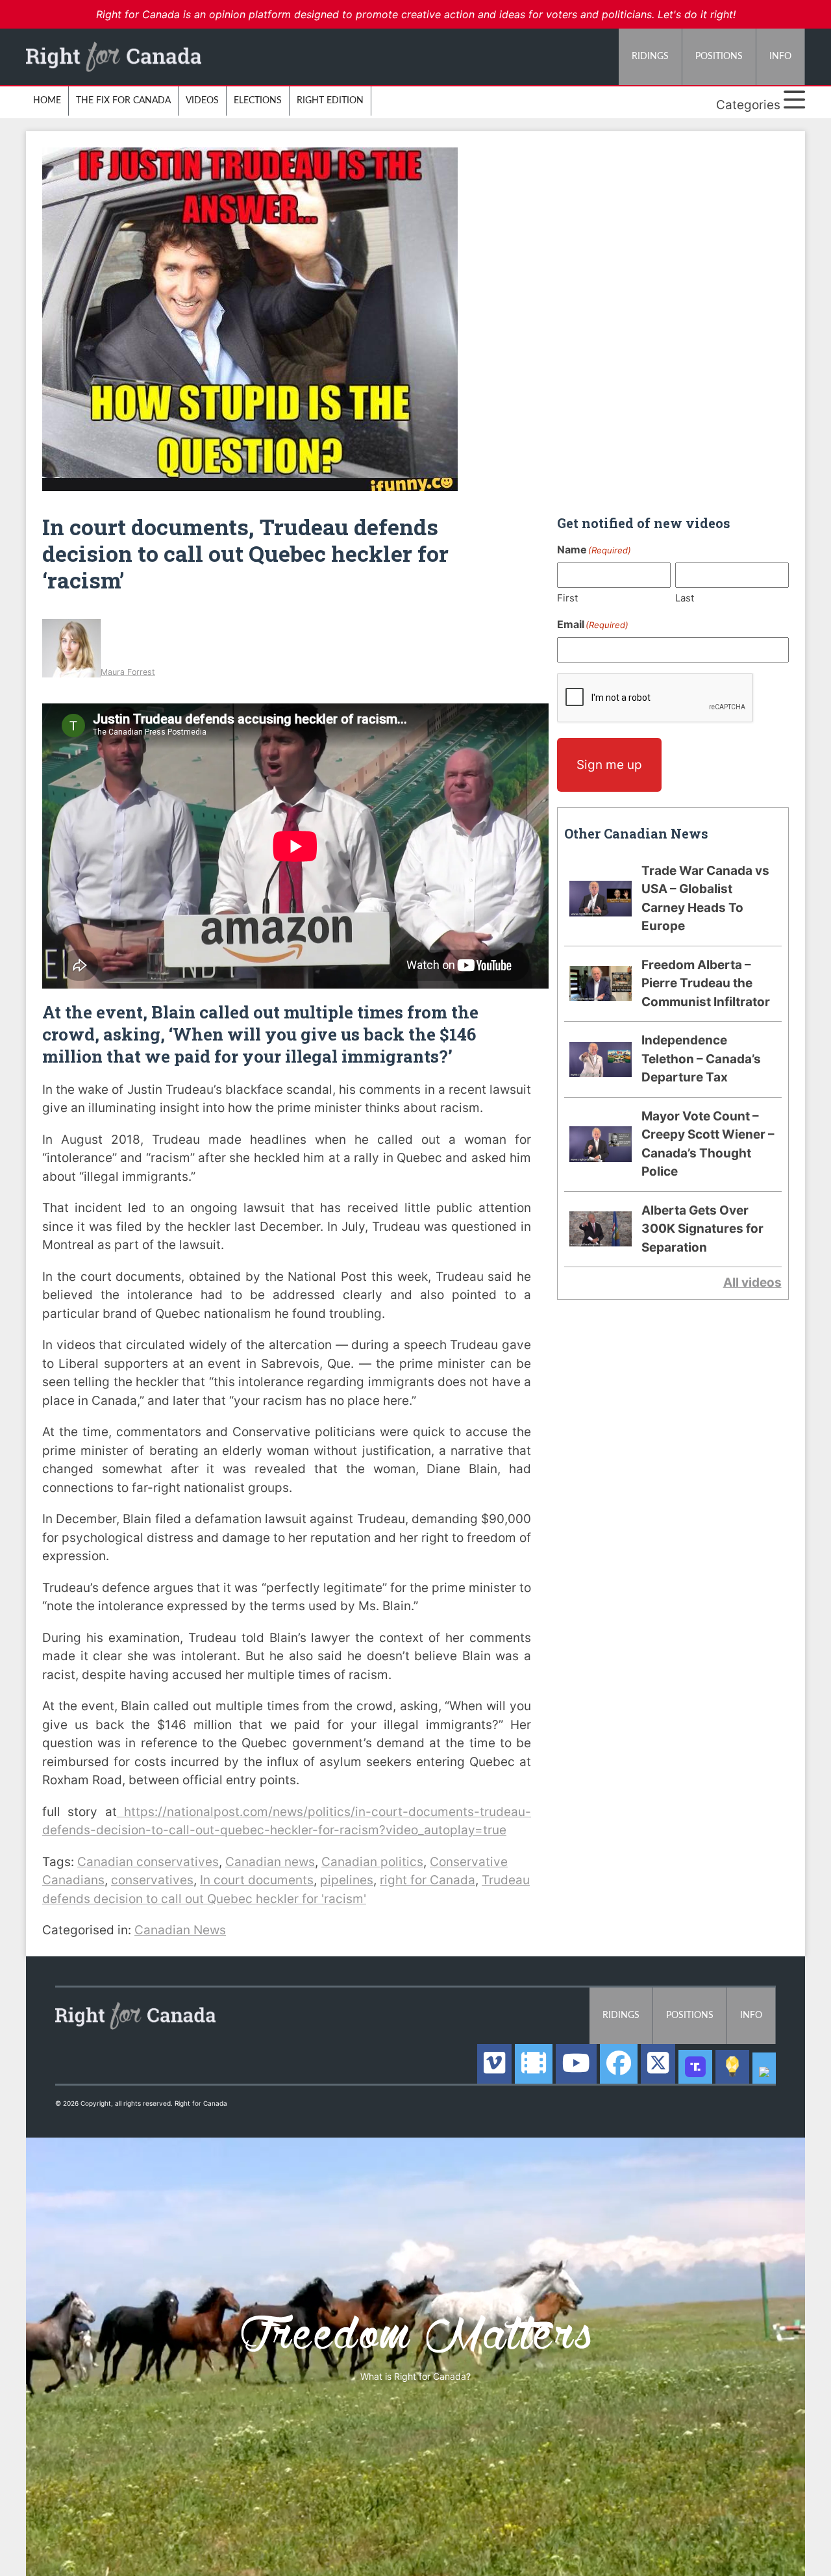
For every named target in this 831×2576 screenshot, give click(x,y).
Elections (258, 101)
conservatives (152, 1880)
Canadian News (180, 1930)
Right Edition (330, 101)
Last (685, 598)
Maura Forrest (128, 672)
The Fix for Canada (123, 101)
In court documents (257, 1880)
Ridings (650, 57)
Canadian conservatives (148, 1862)
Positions (719, 57)
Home (47, 101)
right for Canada (428, 1880)
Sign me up (609, 765)
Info (780, 57)
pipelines (347, 1880)
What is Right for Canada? (415, 2376)
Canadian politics (372, 1862)
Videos (202, 101)
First (567, 598)
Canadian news (270, 1862)
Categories (750, 105)
